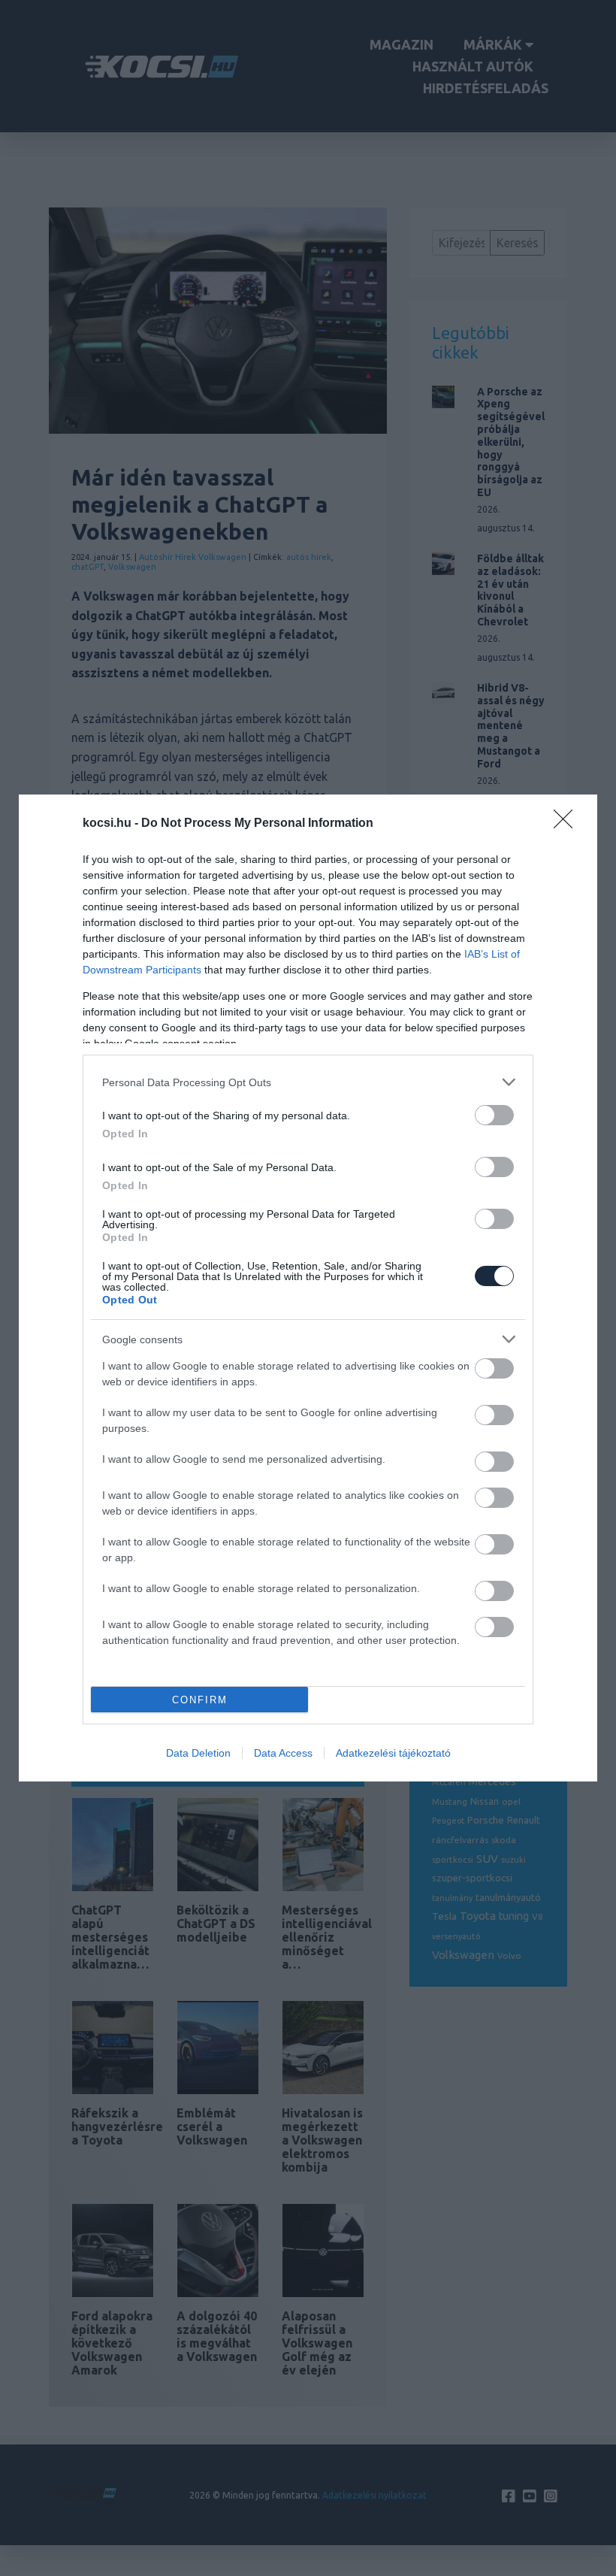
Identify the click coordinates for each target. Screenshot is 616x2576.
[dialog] (308, 1288)
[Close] (568, 824)
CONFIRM (200, 1700)
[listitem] (308, 1082)
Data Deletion (198, 1753)
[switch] (494, 1115)
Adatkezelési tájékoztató (393, 1753)
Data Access (283, 1753)
